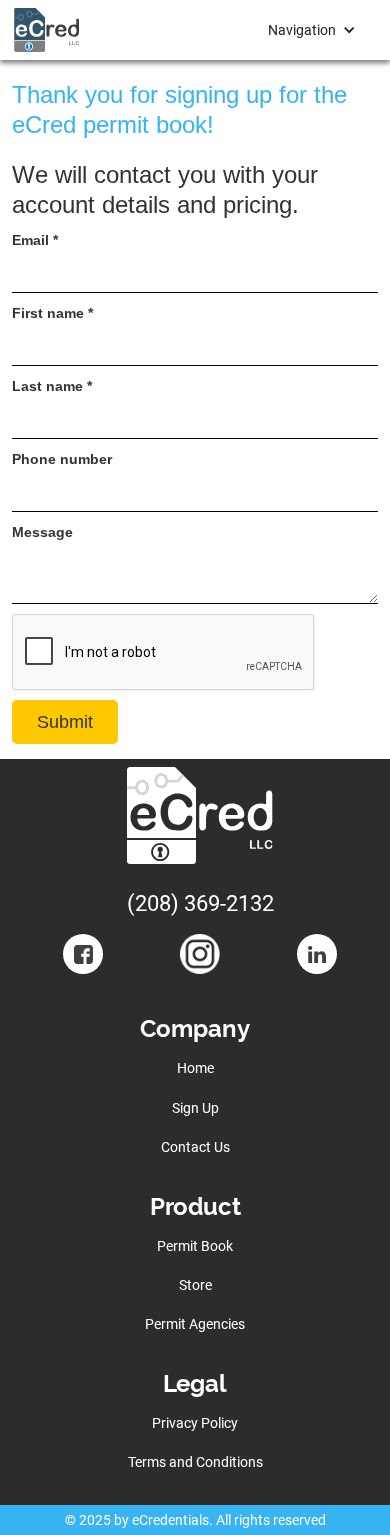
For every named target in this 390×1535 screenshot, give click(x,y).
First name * (52, 313)
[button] (312, 30)
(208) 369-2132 (200, 903)
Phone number (62, 459)
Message (42, 532)
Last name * (52, 386)
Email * (35, 240)
